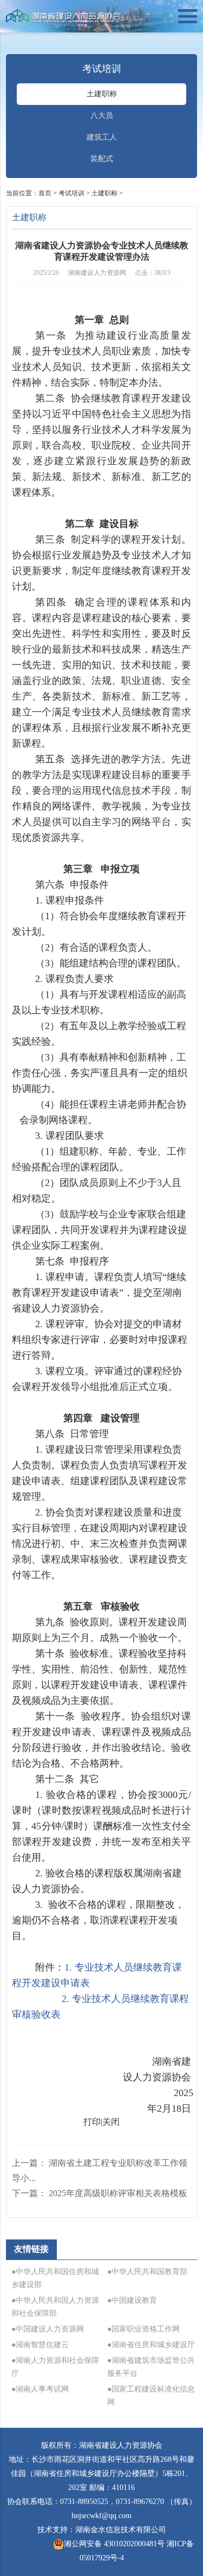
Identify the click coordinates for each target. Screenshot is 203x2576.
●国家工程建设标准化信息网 (151, 2396)
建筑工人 (102, 137)
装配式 (102, 159)
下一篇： (100, 2193)
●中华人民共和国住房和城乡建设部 (55, 2278)
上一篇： (100, 2170)
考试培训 (71, 193)
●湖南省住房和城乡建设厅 (151, 2345)
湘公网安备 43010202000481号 (114, 2544)
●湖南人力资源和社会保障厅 (55, 2367)
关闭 (111, 2122)
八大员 (102, 116)
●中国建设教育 (132, 2300)
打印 (92, 2122)
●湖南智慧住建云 (40, 2345)
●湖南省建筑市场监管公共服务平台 (151, 2367)
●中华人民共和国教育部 (147, 2272)
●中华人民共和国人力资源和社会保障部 (55, 2307)
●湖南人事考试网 (40, 2389)
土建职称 (102, 94)
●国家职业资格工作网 (143, 2329)
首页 (45, 193)
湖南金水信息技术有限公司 (121, 2530)
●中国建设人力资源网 (48, 2329)
